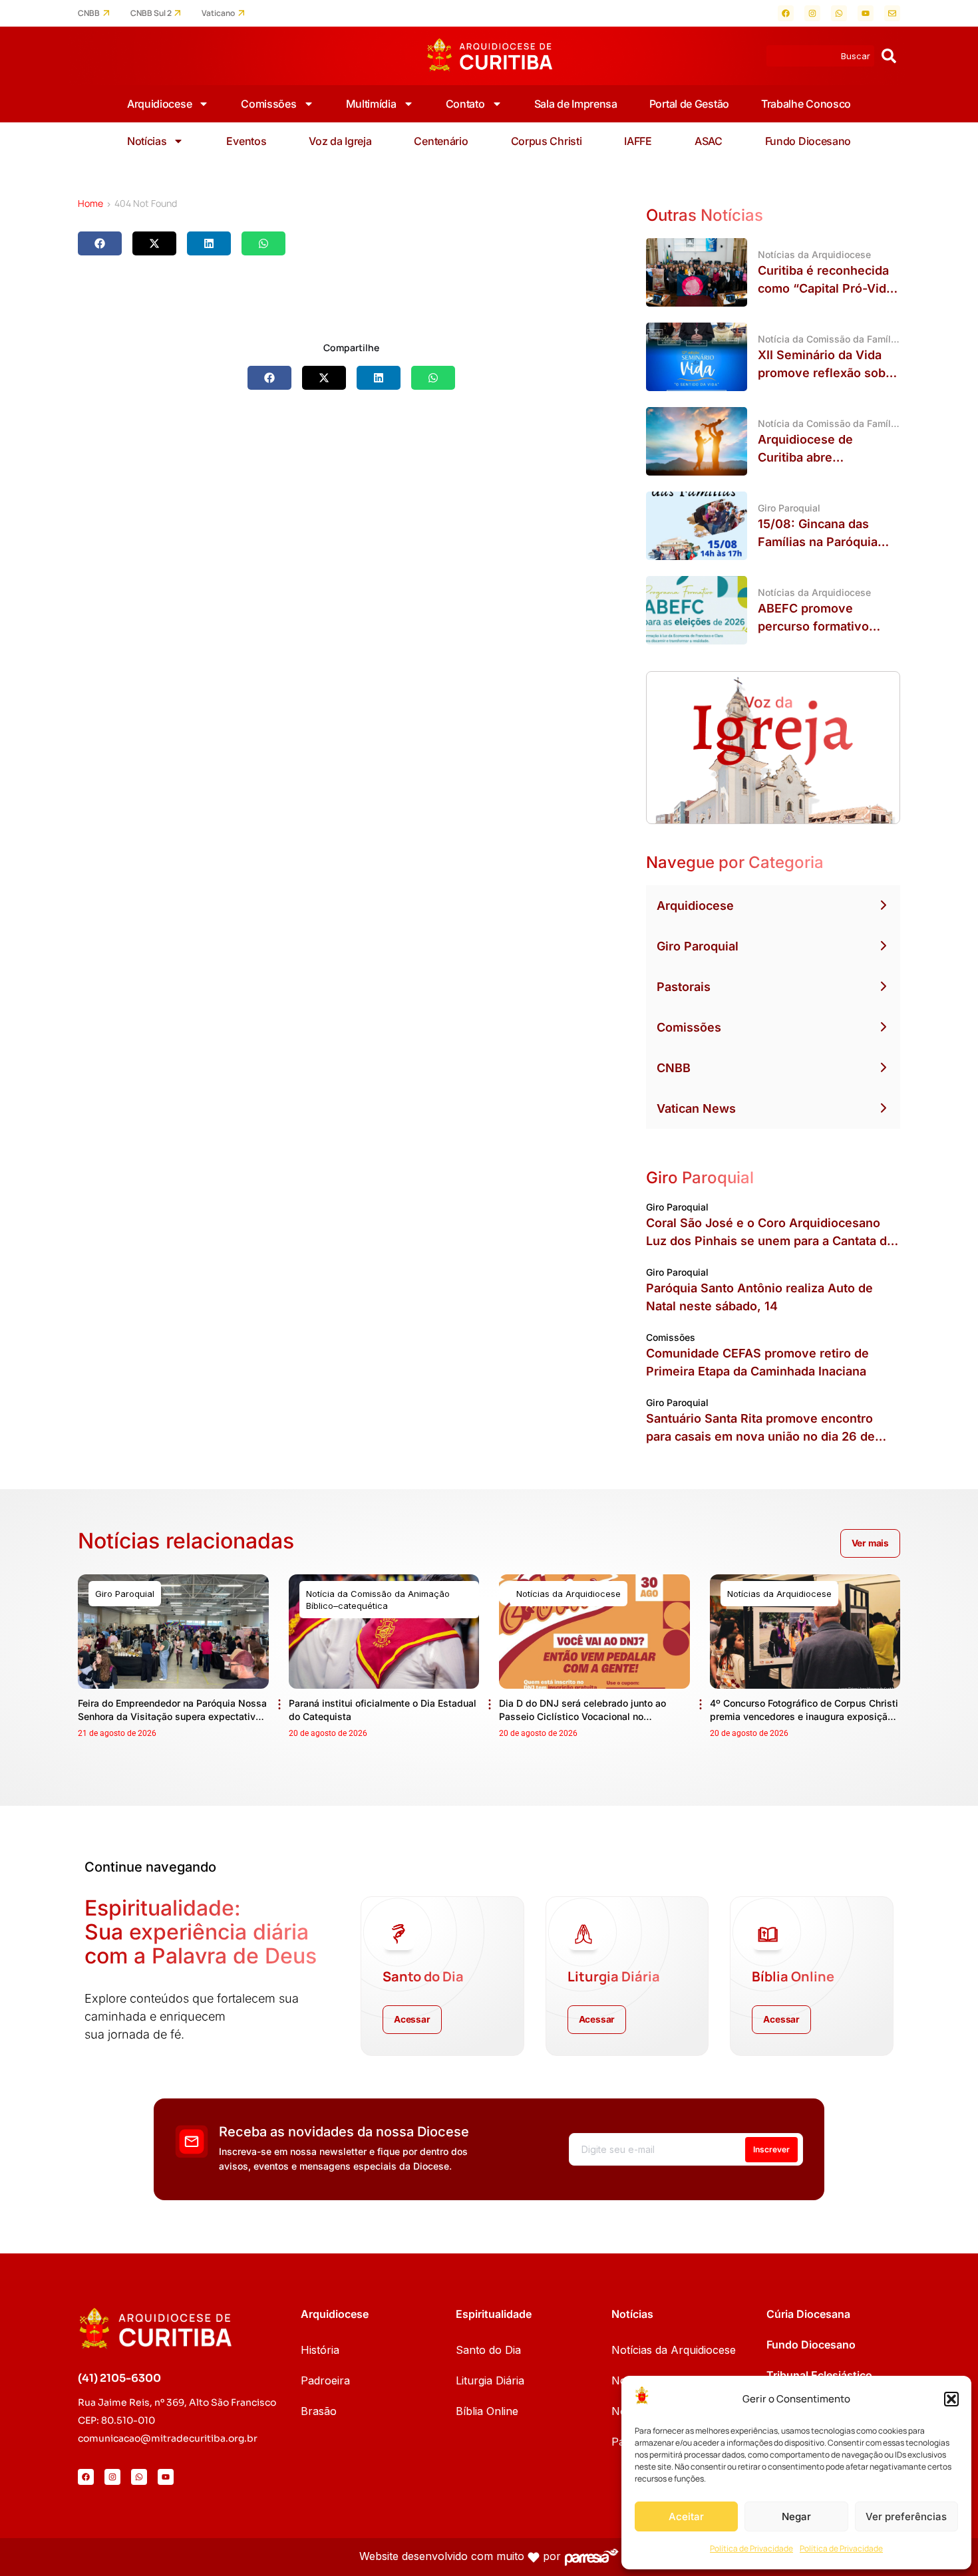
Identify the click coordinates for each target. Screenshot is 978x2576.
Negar (796, 2516)
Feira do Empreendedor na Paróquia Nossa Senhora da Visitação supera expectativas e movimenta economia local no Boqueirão (172, 1716)
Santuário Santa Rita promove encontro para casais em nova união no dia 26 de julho (760, 1436)
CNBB (89, 13)
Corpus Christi (547, 141)
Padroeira (325, 2380)
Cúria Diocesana (808, 2314)
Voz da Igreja (340, 141)
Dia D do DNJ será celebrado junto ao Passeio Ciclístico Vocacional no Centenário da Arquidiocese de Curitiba (587, 1716)
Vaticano (218, 13)
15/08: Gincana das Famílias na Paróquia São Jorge (818, 542)
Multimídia (371, 104)
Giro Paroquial (698, 946)
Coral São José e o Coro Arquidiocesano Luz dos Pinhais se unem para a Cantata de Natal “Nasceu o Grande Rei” (770, 1241)
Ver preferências (906, 2516)
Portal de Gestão (689, 104)
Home (90, 203)
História (320, 2350)
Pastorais (684, 987)
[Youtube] (866, 13)
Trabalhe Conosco (806, 104)
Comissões (268, 104)
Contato (465, 104)
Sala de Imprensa (576, 104)
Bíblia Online (487, 2411)
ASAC (709, 141)
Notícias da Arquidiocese (674, 2350)
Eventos (246, 141)
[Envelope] (892, 13)
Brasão (319, 2411)
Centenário (441, 141)
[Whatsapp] (839, 13)
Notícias (147, 141)
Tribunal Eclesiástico (819, 2375)
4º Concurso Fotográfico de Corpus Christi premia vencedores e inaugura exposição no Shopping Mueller (804, 1716)
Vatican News (696, 1108)
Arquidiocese (159, 104)
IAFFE (638, 141)
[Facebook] (786, 13)
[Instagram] (812, 13)
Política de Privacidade (751, 2548)
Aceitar (686, 2516)
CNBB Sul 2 (151, 13)
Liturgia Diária (490, 2380)
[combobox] (820, 56)
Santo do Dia (488, 2350)
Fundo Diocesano (808, 141)
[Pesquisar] (889, 56)
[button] (951, 2399)
